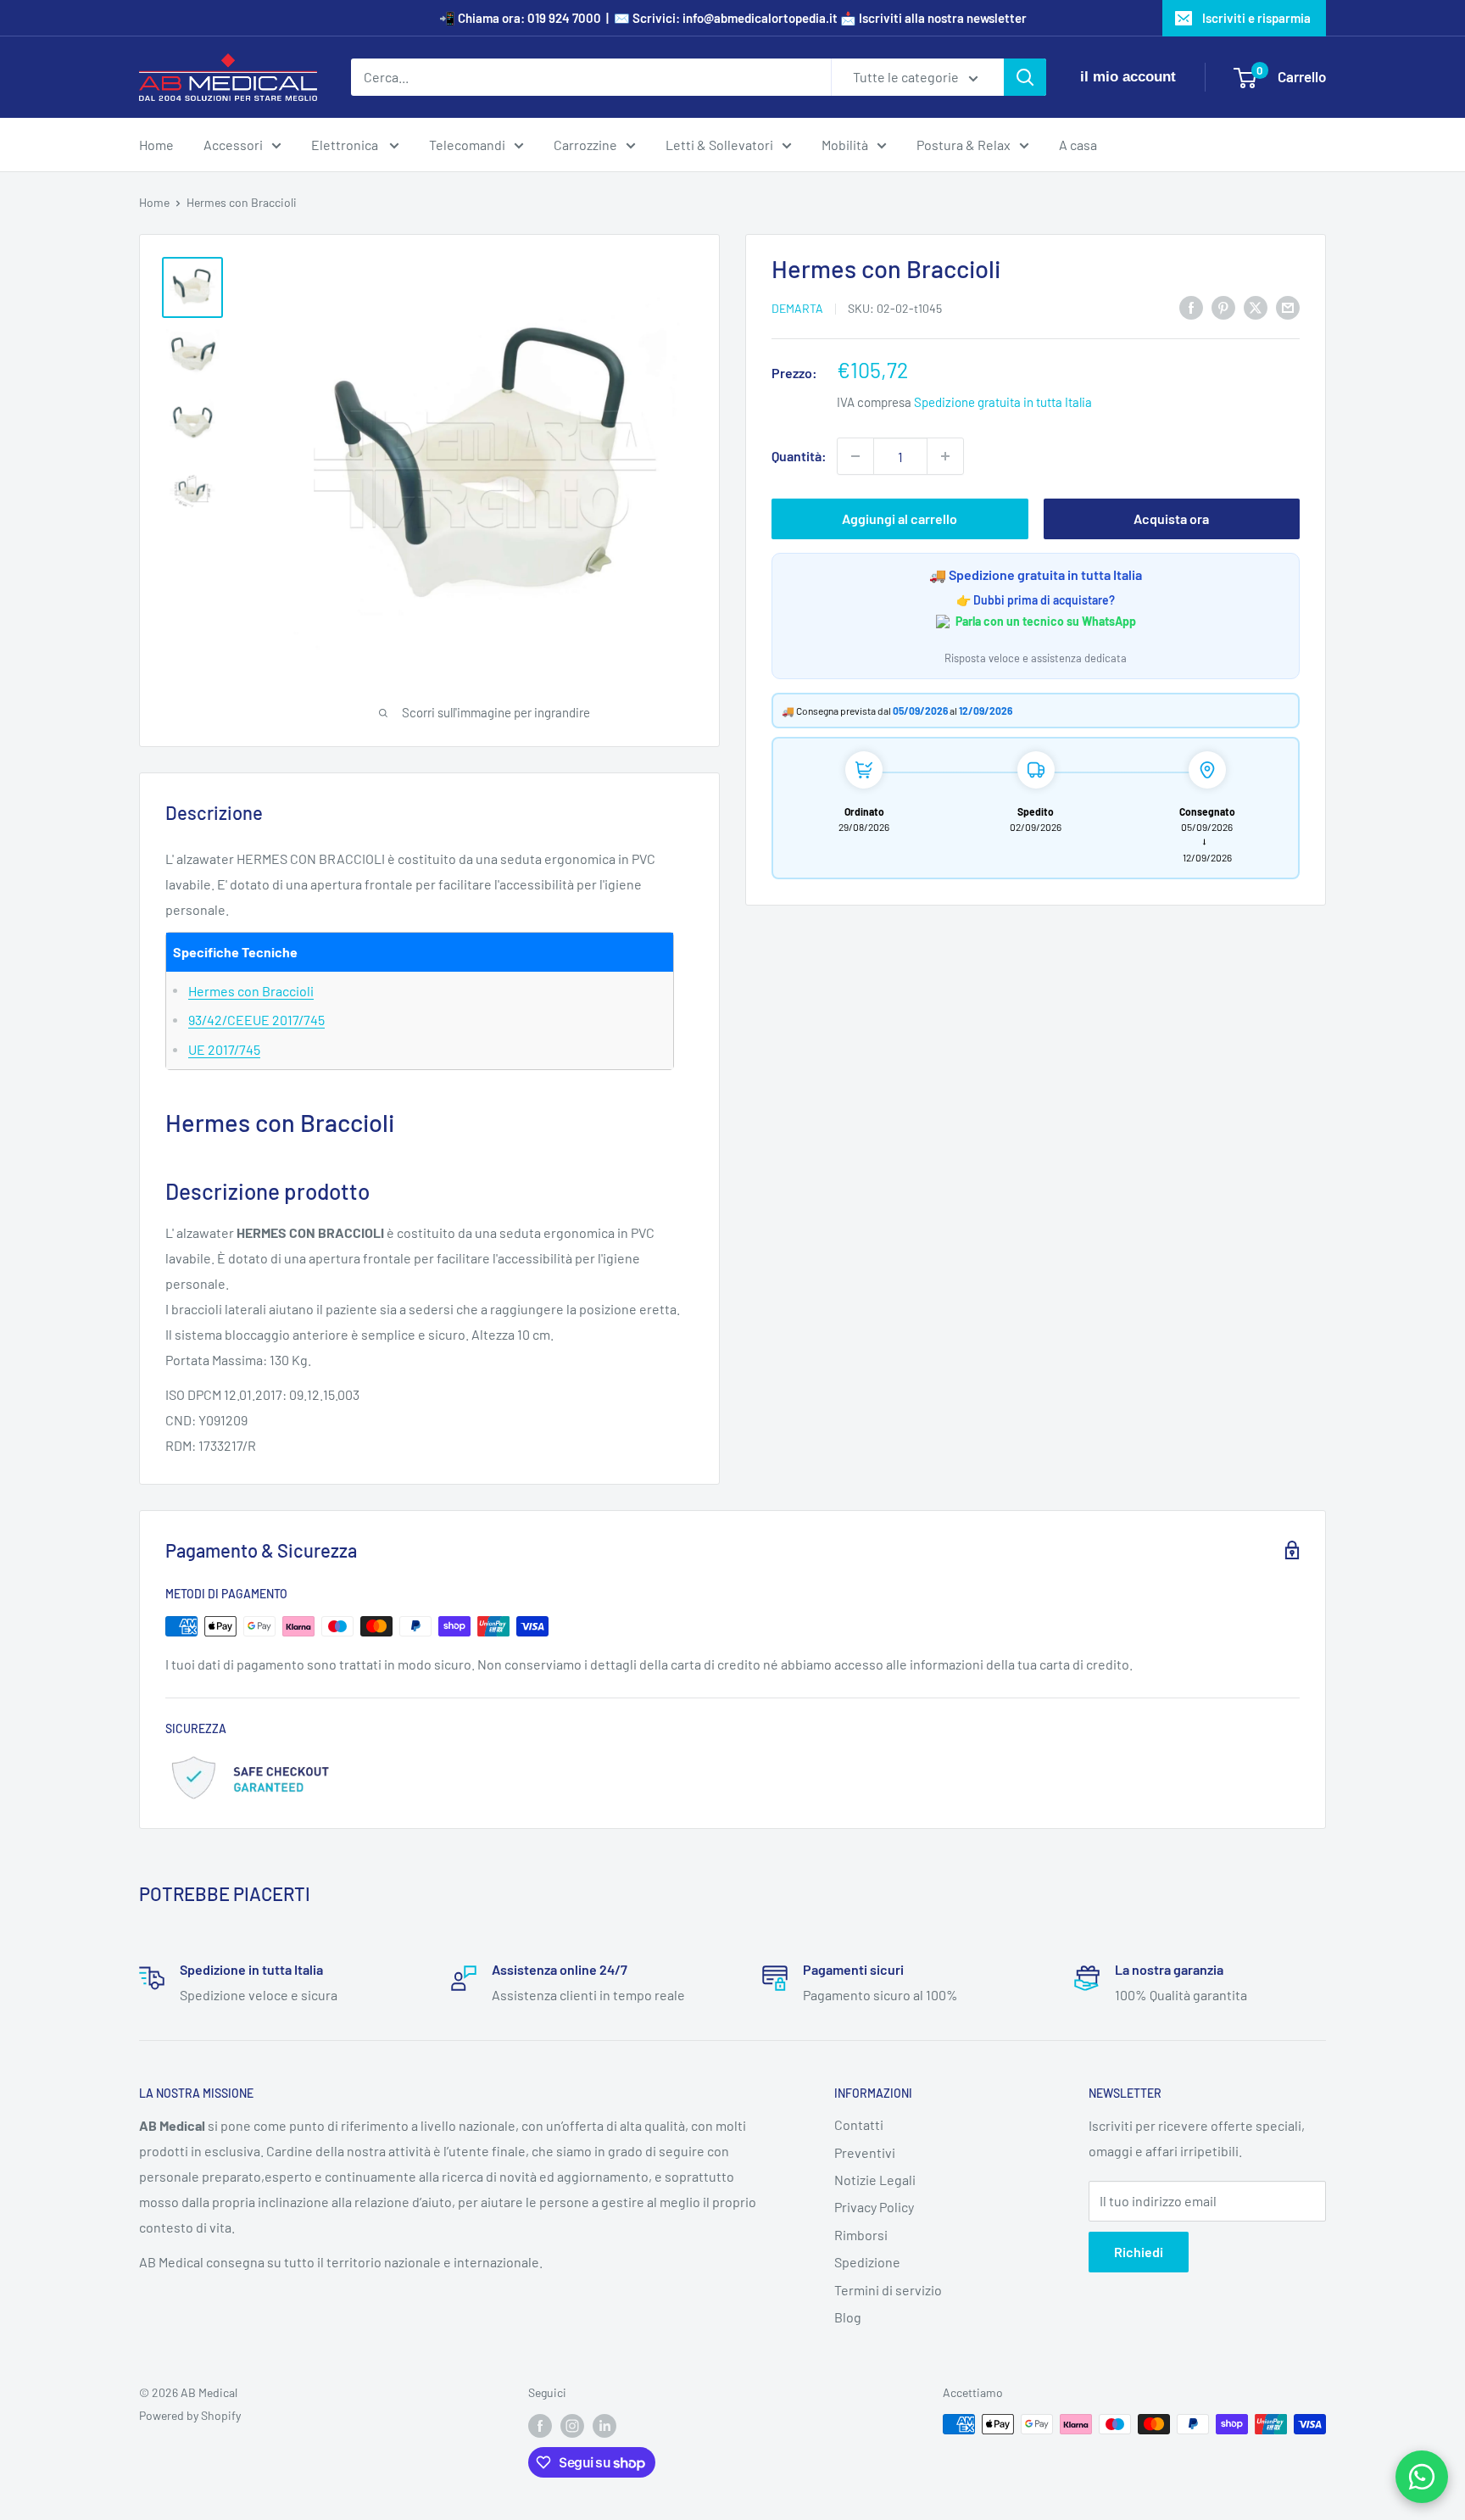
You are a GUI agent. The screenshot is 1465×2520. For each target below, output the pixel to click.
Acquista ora (1171, 518)
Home (156, 145)
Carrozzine (585, 145)
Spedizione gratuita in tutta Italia (1003, 402)
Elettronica (346, 145)
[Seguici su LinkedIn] (604, 2426)
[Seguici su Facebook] (540, 2426)
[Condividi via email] (1288, 307)
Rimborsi (861, 2235)
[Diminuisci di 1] (855, 456)
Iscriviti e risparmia (1256, 18)
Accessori (233, 145)
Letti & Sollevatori (719, 145)
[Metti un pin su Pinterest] (1223, 307)
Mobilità (845, 145)
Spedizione (867, 2262)
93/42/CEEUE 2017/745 (256, 1020)
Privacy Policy (874, 2207)
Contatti (859, 2124)
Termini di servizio (888, 2290)
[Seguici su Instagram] (572, 2426)
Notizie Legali (875, 2180)
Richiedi (1139, 2252)
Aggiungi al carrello (900, 518)
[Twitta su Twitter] (1256, 307)
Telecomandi (467, 145)
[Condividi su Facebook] (1191, 307)
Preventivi (865, 2152)
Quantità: (799, 456)
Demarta (797, 308)
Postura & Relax (964, 145)
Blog (848, 2317)
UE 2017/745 (224, 1049)
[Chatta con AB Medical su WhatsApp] (1422, 2477)
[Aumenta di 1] (945, 456)
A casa (1078, 145)
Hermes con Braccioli (251, 991)
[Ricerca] (1025, 77)
